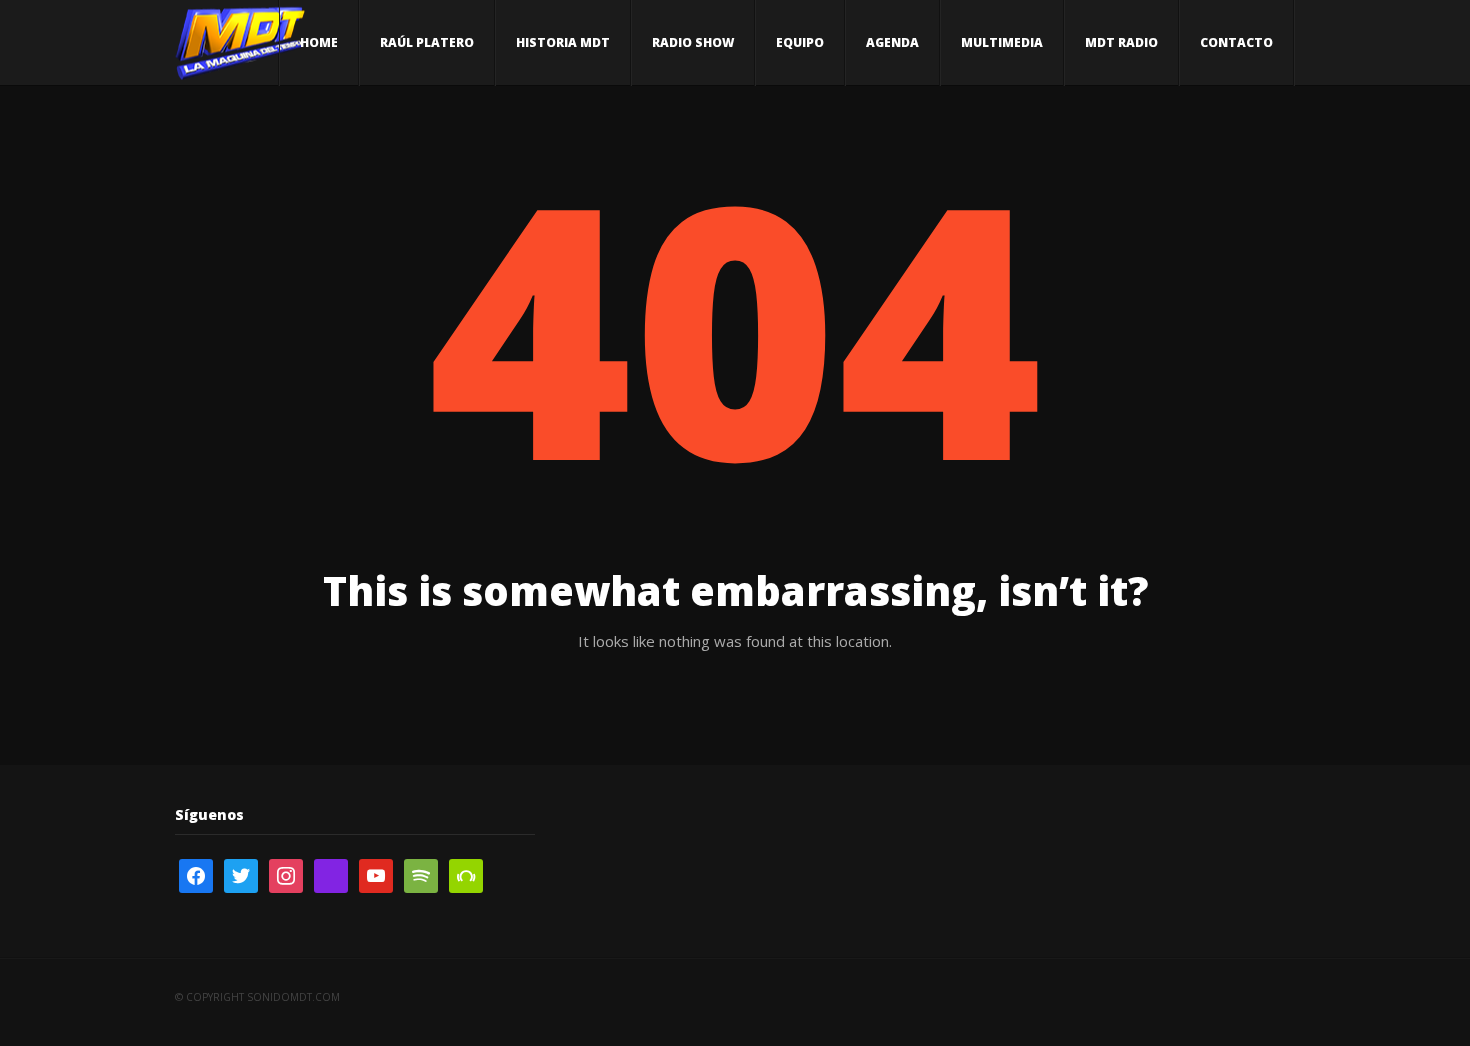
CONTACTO (1236, 42)
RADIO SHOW (693, 42)
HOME (319, 42)
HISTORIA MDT (563, 42)
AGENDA (892, 42)
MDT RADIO (1121, 42)
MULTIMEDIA (1002, 42)
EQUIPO (800, 42)
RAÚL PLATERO (427, 42)
